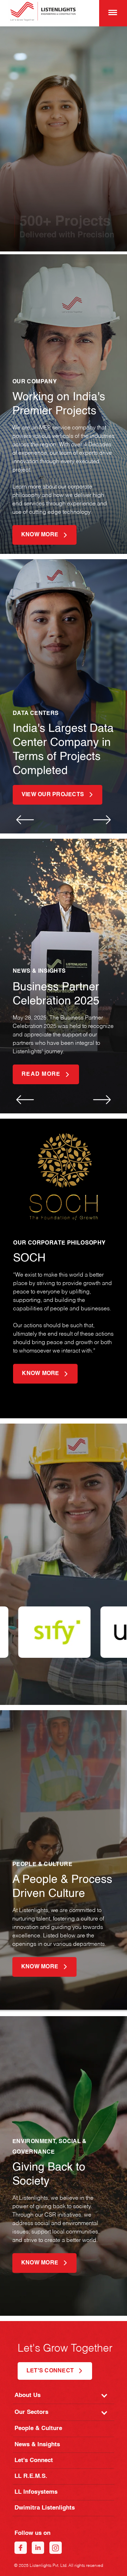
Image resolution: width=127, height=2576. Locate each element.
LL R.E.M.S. (31, 2476)
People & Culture (38, 2428)
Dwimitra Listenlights (45, 2508)
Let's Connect (34, 2460)
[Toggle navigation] (111, 12)
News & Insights (37, 2445)
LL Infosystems (36, 2492)
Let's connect (50, 2371)
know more (40, 535)
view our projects (53, 795)
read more (41, 1074)
